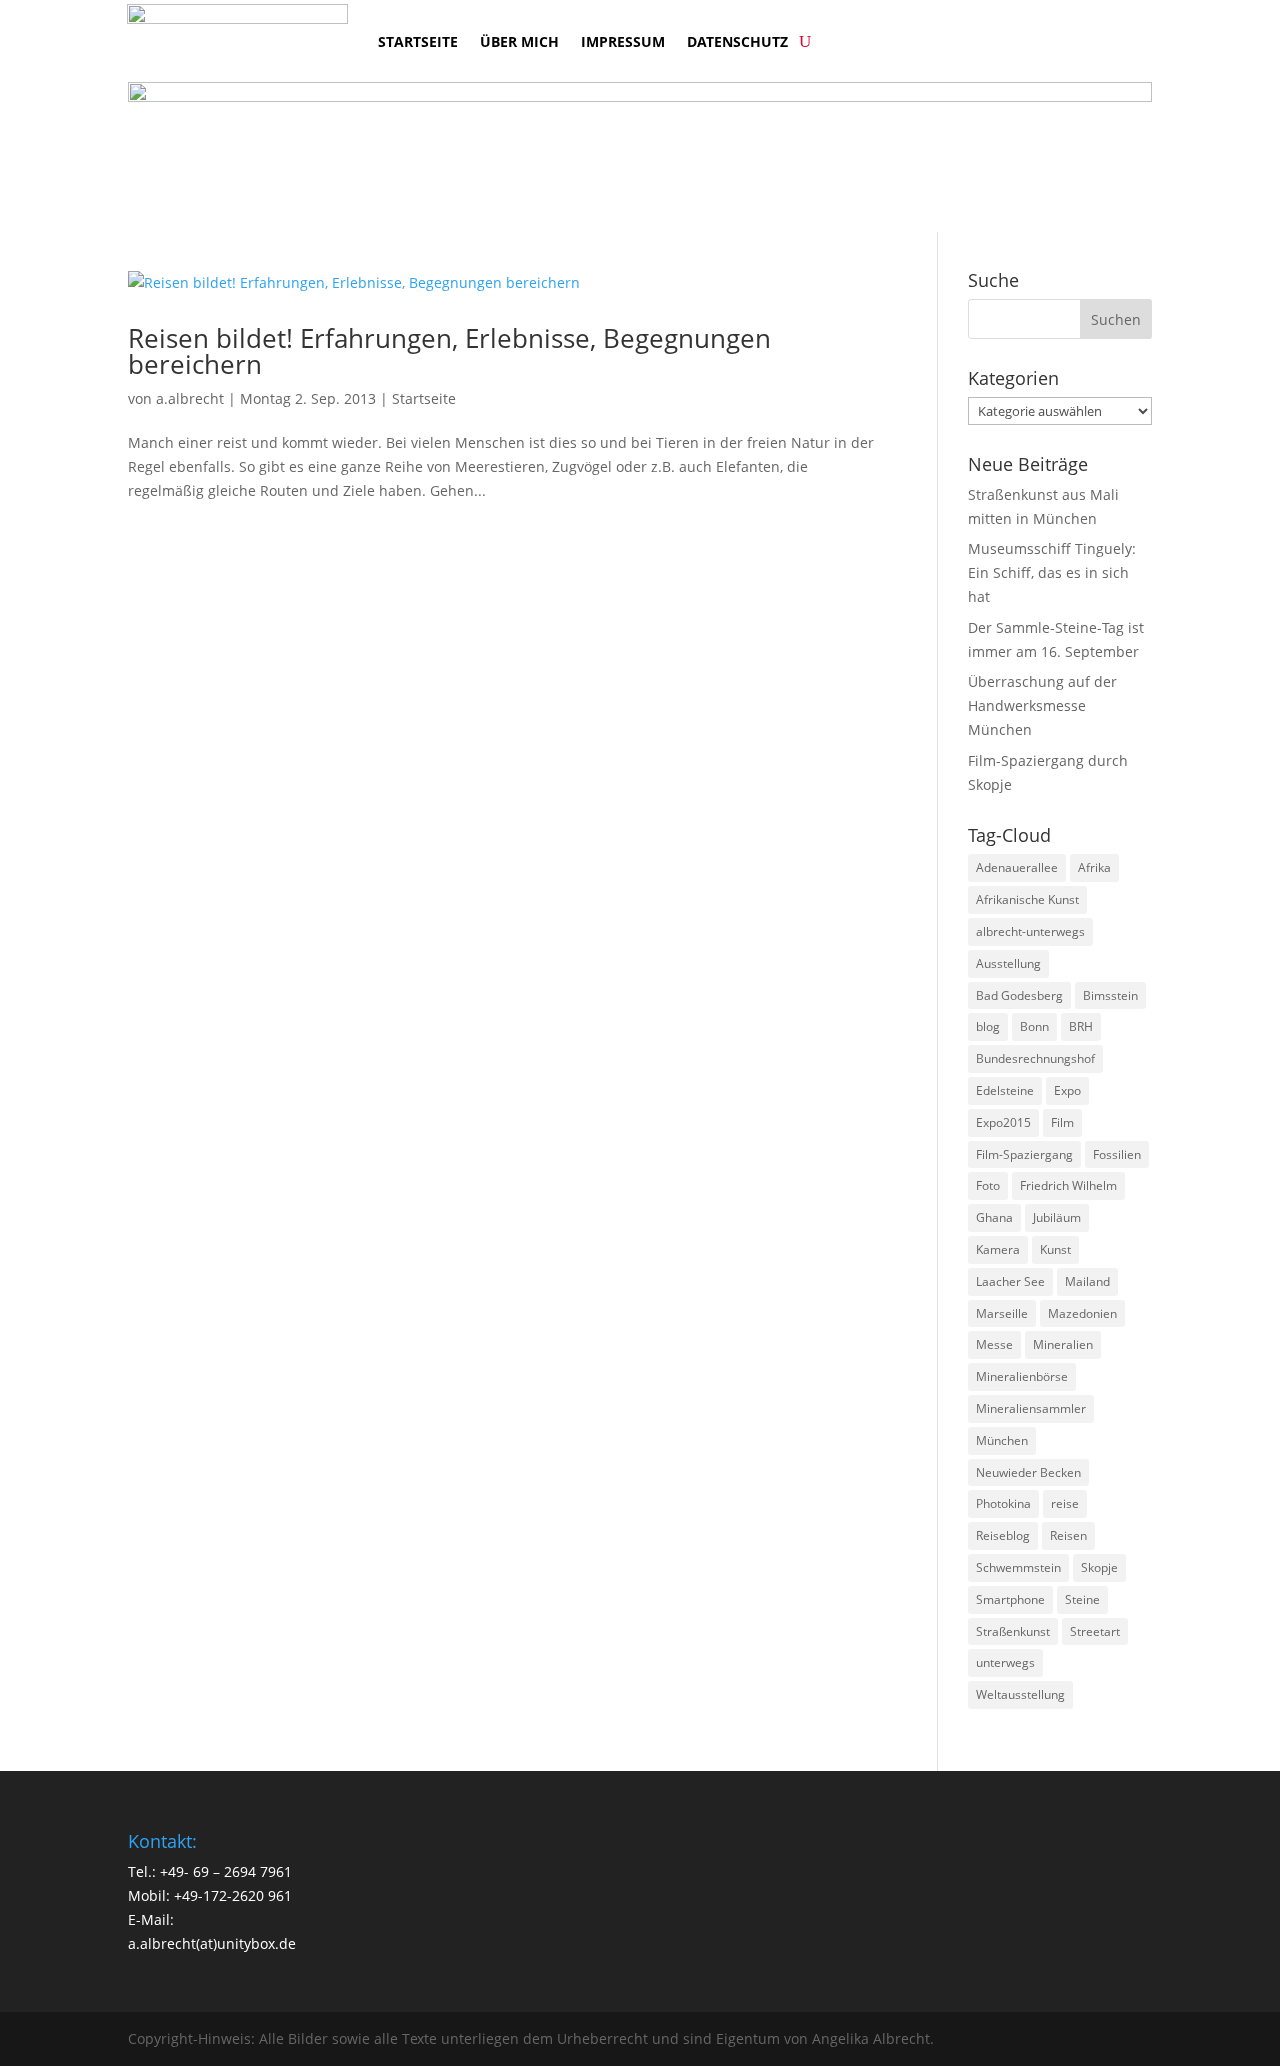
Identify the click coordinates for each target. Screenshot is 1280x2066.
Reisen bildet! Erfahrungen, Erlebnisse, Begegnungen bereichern (449, 351)
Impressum (623, 41)
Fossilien (1117, 1154)
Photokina (1003, 1503)
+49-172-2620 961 (233, 1895)
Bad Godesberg (1019, 995)
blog (988, 1026)
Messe (994, 1344)
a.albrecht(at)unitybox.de (212, 1943)
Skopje (1099, 1567)
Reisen (1068, 1535)
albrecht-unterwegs (1030, 931)
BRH (1081, 1026)
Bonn (1034, 1026)
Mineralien (1063, 1344)
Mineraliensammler (1031, 1408)
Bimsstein (1110, 995)
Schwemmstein (1018, 1567)
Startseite (418, 41)
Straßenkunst (1013, 1631)
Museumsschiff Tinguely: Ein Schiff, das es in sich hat (1052, 572)
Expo (1067, 1090)
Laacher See (1010, 1281)
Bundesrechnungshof (1035, 1058)
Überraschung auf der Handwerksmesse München (1042, 705)
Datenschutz (737, 41)
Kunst (1055, 1249)
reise (1065, 1503)
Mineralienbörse (1022, 1376)
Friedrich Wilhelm (1068, 1185)
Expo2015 (1003, 1122)
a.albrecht (190, 398)
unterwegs (1005, 1662)
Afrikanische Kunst (1027, 899)
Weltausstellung (1020, 1694)
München (1002, 1440)
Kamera (998, 1249)
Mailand (1087, 1281)
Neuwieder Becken (1028, 1472)
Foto (988, 1185)
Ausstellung (1008, 963)
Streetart (1095, 1631)
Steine (1082, 1599)
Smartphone (1010, 1599)
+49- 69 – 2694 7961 (226, 1871)
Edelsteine (1005, 1090)
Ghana (994, 1217)
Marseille (1002, 1313)
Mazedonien (1082, 1313)
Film (1062, 1122)
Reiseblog (1003, 1535)
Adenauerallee (1017, 867)
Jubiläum (1057, 1217)
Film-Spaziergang (1024, 1154)
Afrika (1094, 867)
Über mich (519, 41)
